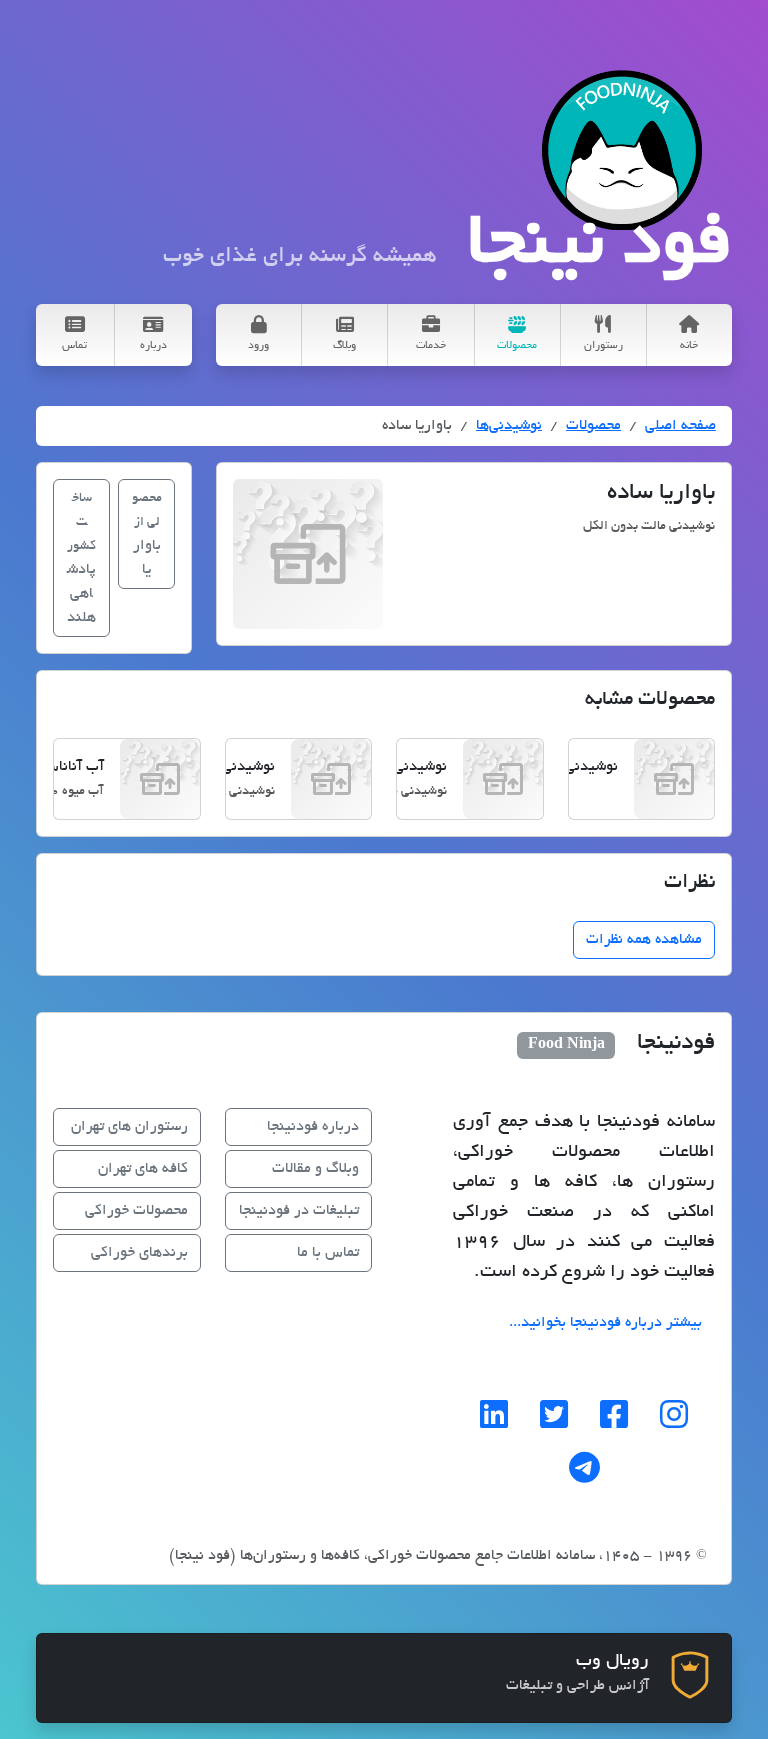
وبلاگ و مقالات (315, 1169)
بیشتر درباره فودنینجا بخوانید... (605, 1323)
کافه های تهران (143, 1169)
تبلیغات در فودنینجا (299, 1211)
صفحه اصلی (680, 426)
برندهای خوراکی (139, 1253)
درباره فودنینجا (313, 1127)
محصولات (593, 426)
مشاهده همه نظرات (644, 940)
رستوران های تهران (129, 1127)
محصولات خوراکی (136, 1211)
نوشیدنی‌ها (509, 426)
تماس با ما (328, 1253)
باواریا (147, 535)
